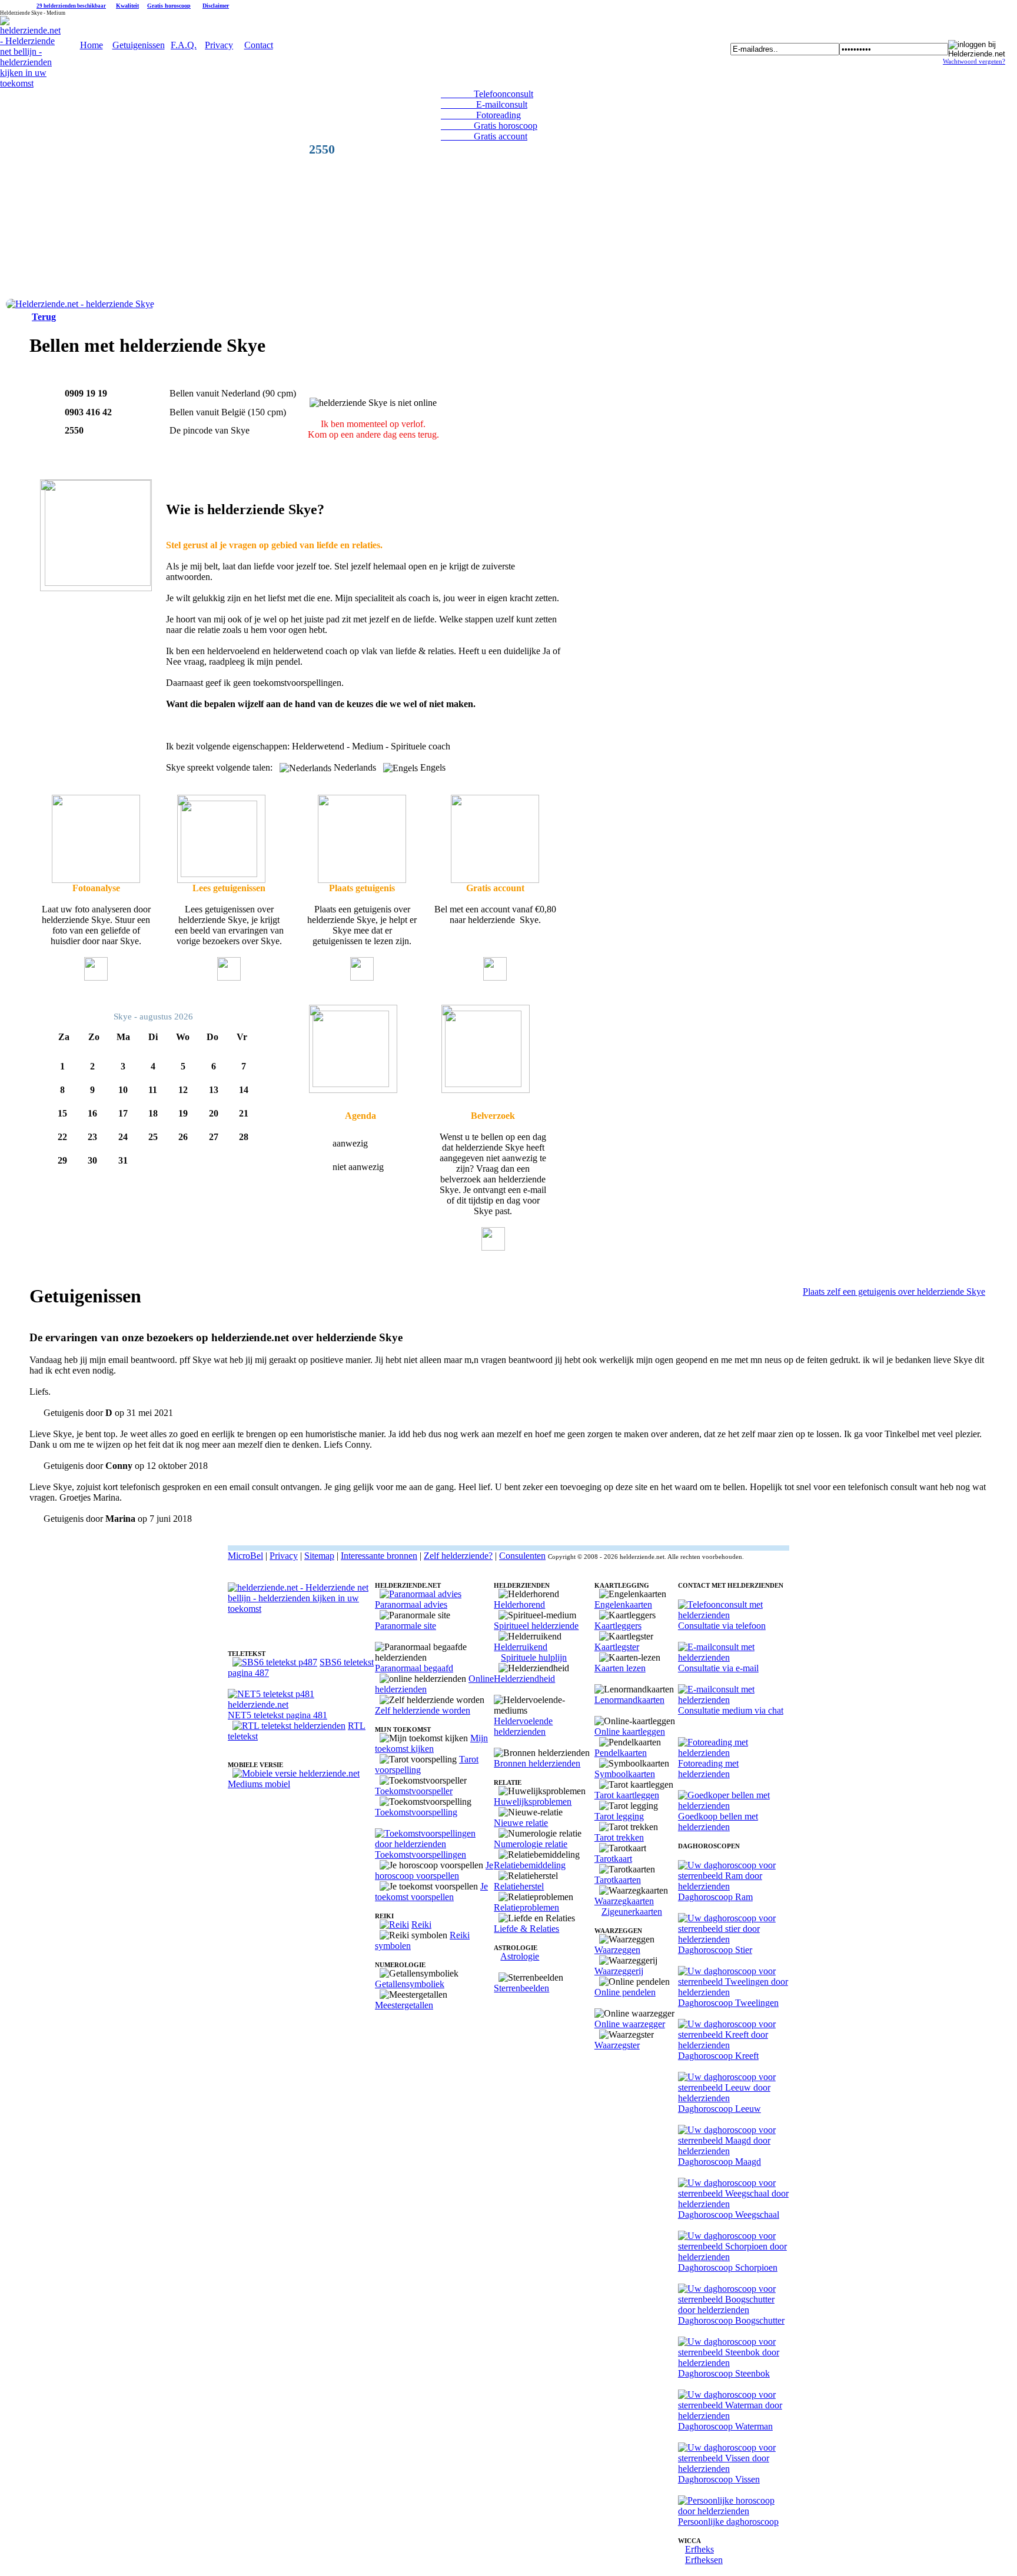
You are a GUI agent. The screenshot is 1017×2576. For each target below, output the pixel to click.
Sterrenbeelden (521, 1988)
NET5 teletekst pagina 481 (277, 1715)
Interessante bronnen (379, 1556)
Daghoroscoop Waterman (725, 2426)
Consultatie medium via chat (731, 1710)
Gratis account (484, 136)
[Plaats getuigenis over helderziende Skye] (362, 880)
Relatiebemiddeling (530, 1865)
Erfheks (699, 2549)
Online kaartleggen (630, 1732)
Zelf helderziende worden (423, 1710)
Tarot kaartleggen (627, 1795)
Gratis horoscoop (169, 6)
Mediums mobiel (259, 1784)
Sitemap (319, 1556)
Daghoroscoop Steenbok (724, 2373)
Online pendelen (625, 1992)
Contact (259, 45)
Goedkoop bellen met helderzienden (718, 1822)
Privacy (219, 45)
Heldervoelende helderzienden (523, 1726)
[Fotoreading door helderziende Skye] (96, 880)
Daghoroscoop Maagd (719, 2162)
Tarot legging (619, 1816)
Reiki (421, 1924)
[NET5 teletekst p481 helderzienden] (301, 1704)
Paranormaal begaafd (414, 1668)
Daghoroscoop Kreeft (718, 2056)
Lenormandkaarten (629, 1700)
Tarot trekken (619, 1837)
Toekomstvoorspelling (416, 1812)
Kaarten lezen (620, 1668)
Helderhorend (519, 1604)
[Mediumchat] (734, 1700)
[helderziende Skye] (80, 304)
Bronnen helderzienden (537, 1763)
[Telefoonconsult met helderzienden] (734, 1615)
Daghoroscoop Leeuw (719, 2109)
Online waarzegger (630, 2024)
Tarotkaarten (618, 1880)
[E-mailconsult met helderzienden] (734, 1657)
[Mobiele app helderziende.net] (296, 1773)
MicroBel (245, 1556)
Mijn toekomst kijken (431, 1743)
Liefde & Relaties (526, 1929)
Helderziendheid (524, 1679)
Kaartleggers (618, 1626)
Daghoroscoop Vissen (719, 2479)
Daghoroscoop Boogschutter (731, 2320)
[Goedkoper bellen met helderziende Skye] (495, 880)
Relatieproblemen (526, 1907)
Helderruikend (521, 1647)
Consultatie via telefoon (722, 1626)
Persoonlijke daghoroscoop (728, 2522)
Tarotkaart (613, 1859)
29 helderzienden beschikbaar (71, 6)
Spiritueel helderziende (536, 1626)
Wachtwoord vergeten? (974, 61)
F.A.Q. (184, 45)
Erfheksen (704, 2560)
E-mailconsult (484, 104)
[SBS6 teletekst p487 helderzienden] (275, 1662)
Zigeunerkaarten (632, 1912)
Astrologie (520, 1956)
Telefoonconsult (487, 94)
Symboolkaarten (625, 1774)
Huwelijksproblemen (533, 1802)
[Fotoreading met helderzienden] (734, 1753)
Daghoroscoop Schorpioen (728, 2267)
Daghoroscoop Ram (715, 1897)
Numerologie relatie (531, 1844)
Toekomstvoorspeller (414, 1791)
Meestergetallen (404, 2005)
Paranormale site (406, 1626)
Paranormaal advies (411, 1604)
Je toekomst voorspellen (431, 1892)
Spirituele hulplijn (534, 1657)
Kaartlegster (617, 1647)
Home (92, 45)
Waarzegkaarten (624, 1901)
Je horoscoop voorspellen (434, 1870)
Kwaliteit (127, 6)
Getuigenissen (139, 45)
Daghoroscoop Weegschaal (729, 2215)
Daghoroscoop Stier (715, 1950)
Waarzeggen (617, 1950)
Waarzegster (617, 2045)
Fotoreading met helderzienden (708, 1769)
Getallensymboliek (410, 1984)
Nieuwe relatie (521, 1823)
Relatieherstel (519, 1886)
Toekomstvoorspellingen (421, 1854)
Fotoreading (481, 115)
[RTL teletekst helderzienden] (289, 1726)
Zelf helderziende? (458, 1556)
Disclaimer (216, 6)
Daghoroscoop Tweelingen (728, 2003)
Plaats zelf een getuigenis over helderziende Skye (894, 1292)
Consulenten (522, 1556)
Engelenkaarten (623, 1604)
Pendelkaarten (621, 1753)
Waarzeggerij (619, 1971)
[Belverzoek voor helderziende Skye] (353, 1090)
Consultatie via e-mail (718, 1668)
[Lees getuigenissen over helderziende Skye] (221, 880)
